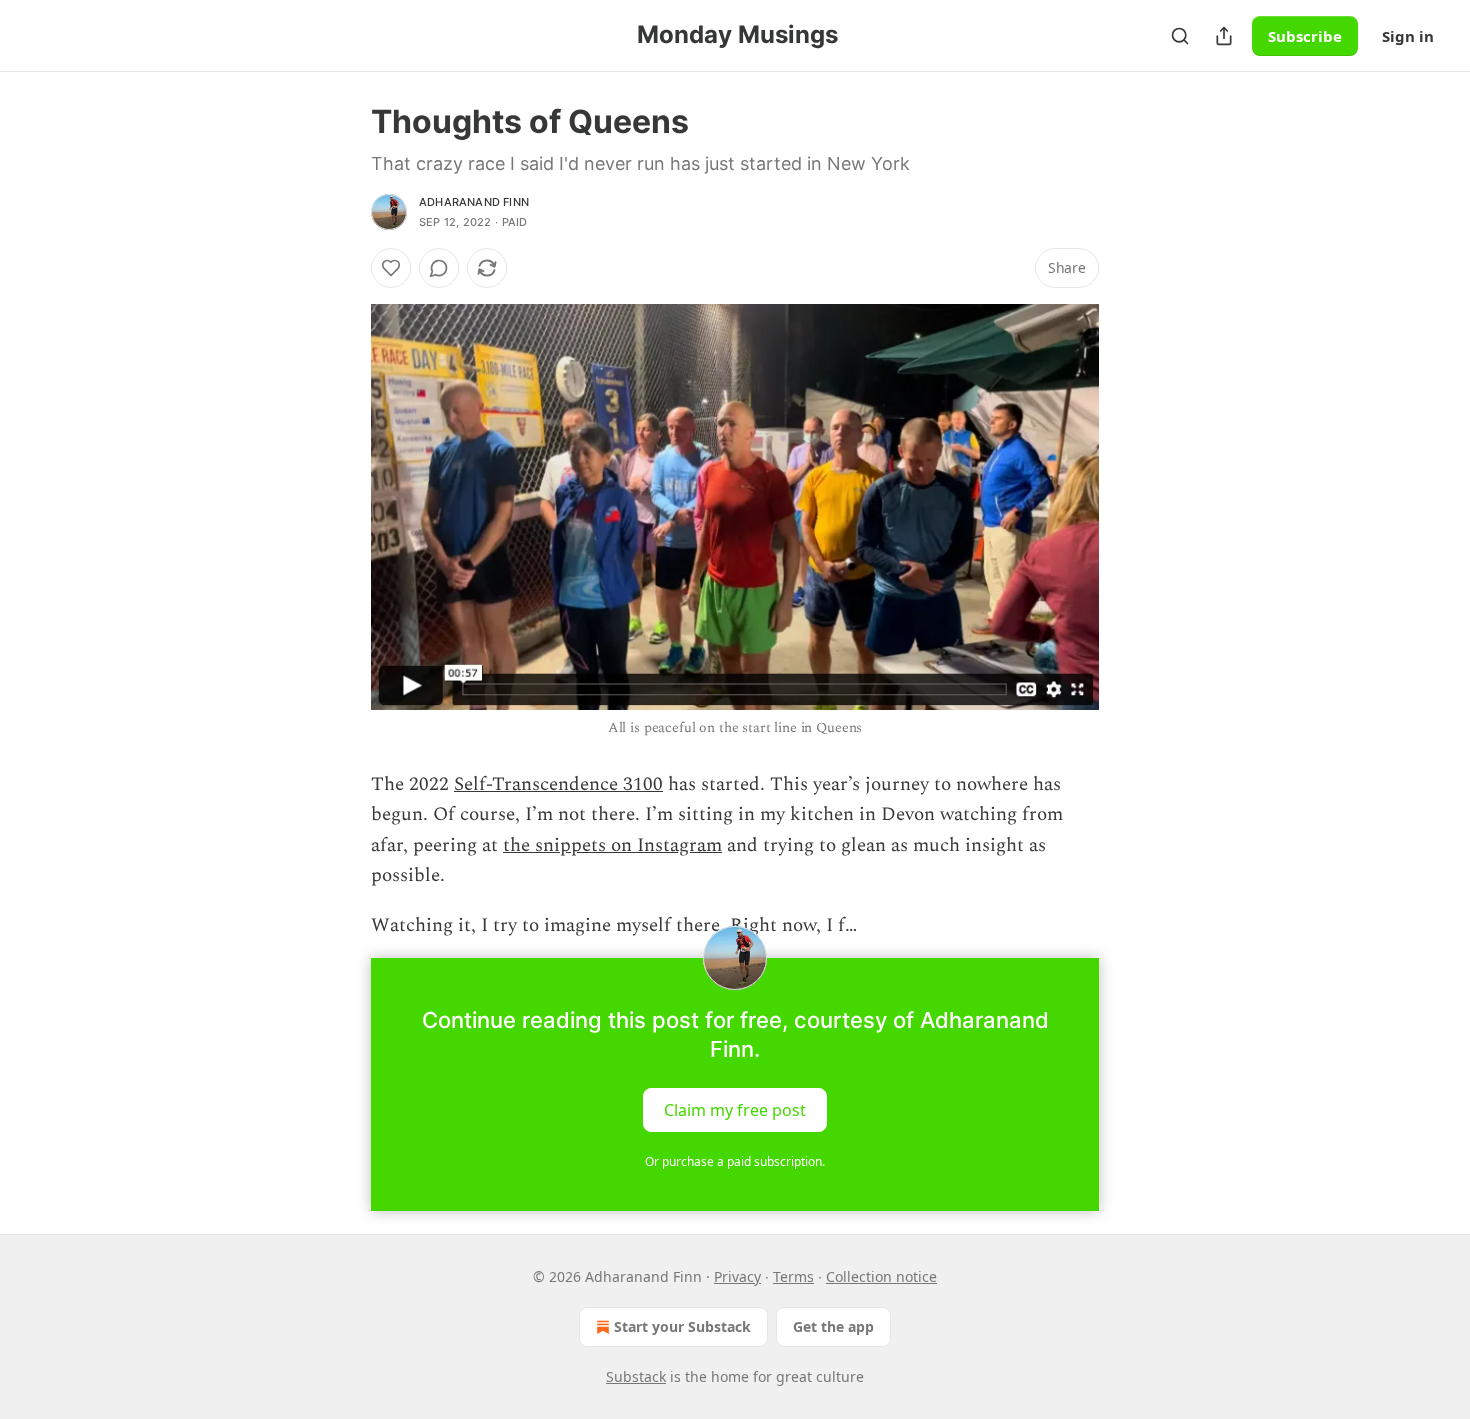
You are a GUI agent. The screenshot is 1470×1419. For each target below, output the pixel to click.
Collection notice (881, 1276)
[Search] (1180, 36)
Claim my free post (735, 1109)
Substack (636, 1376)
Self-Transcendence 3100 (558, 784)
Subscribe (1305, 36)
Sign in (1408, 36)
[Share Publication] (1224, 36)
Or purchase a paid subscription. (735, 1161)
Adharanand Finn (474, 202)
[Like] (391, 268)
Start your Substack (682, 1326)
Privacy (737, 1276)
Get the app (833, 1326)
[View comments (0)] (439, 268)
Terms (793, 1276)
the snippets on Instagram (612, 845)
